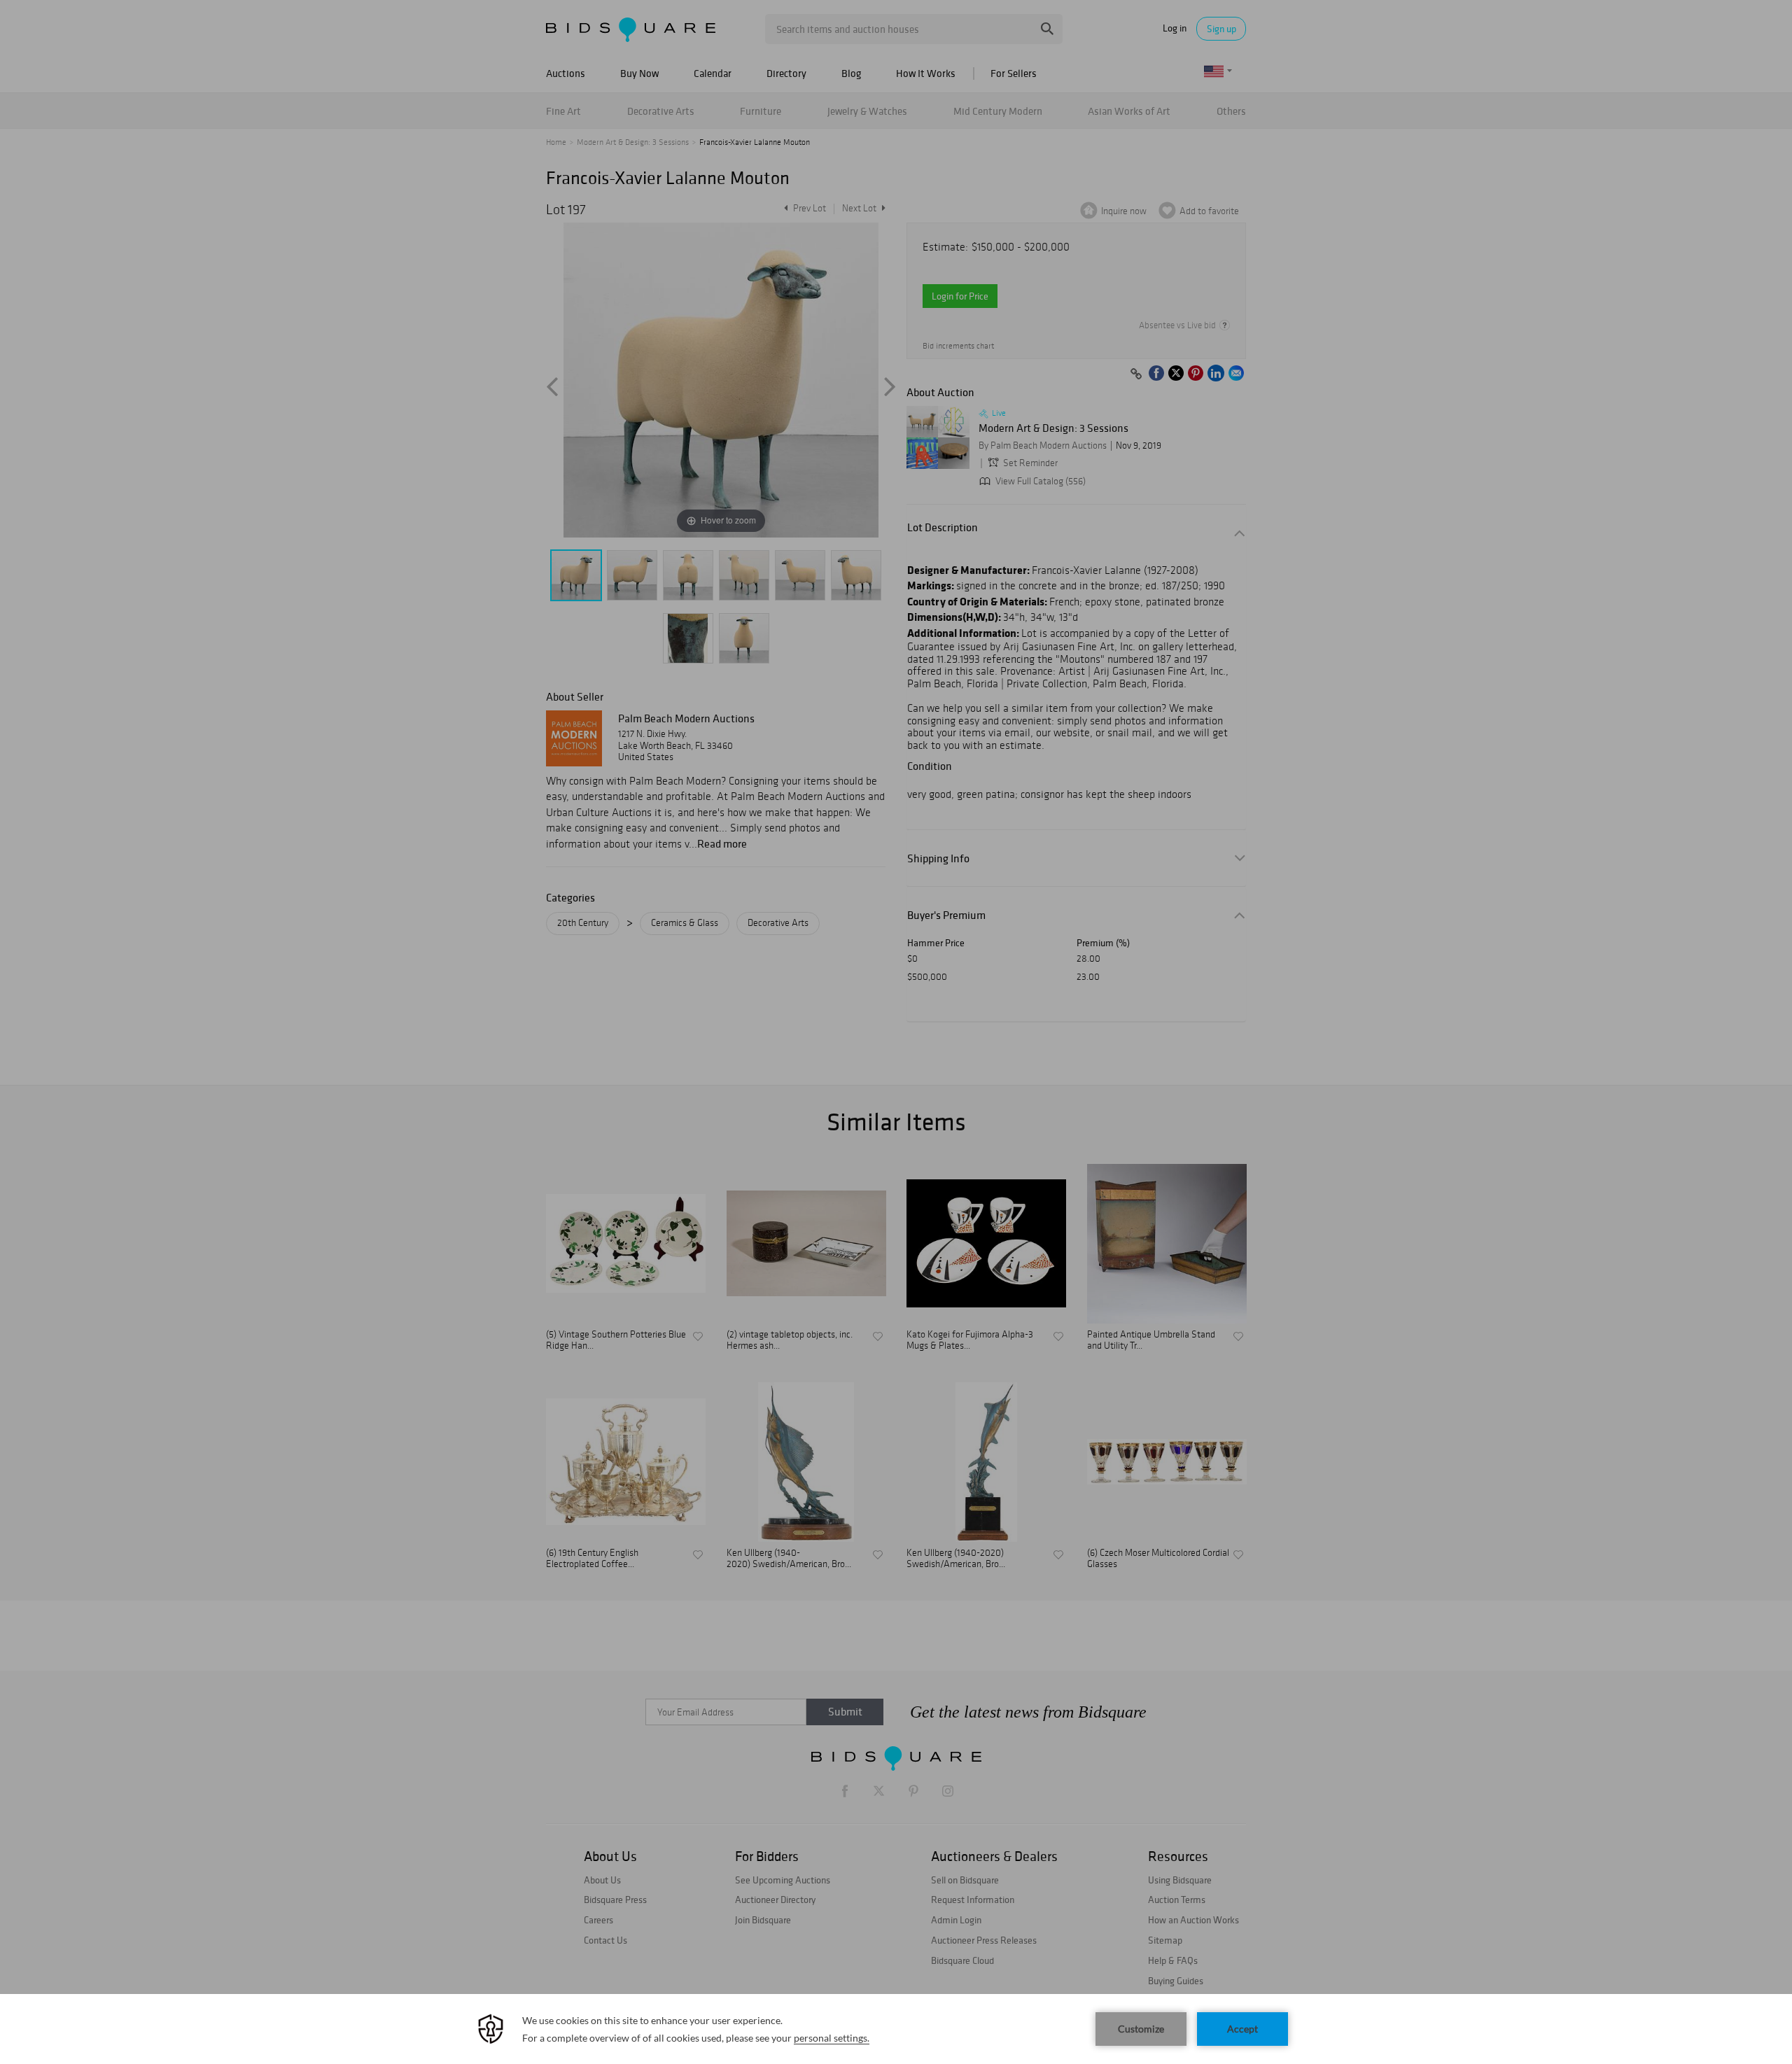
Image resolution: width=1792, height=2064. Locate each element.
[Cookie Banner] (896, 2029)
